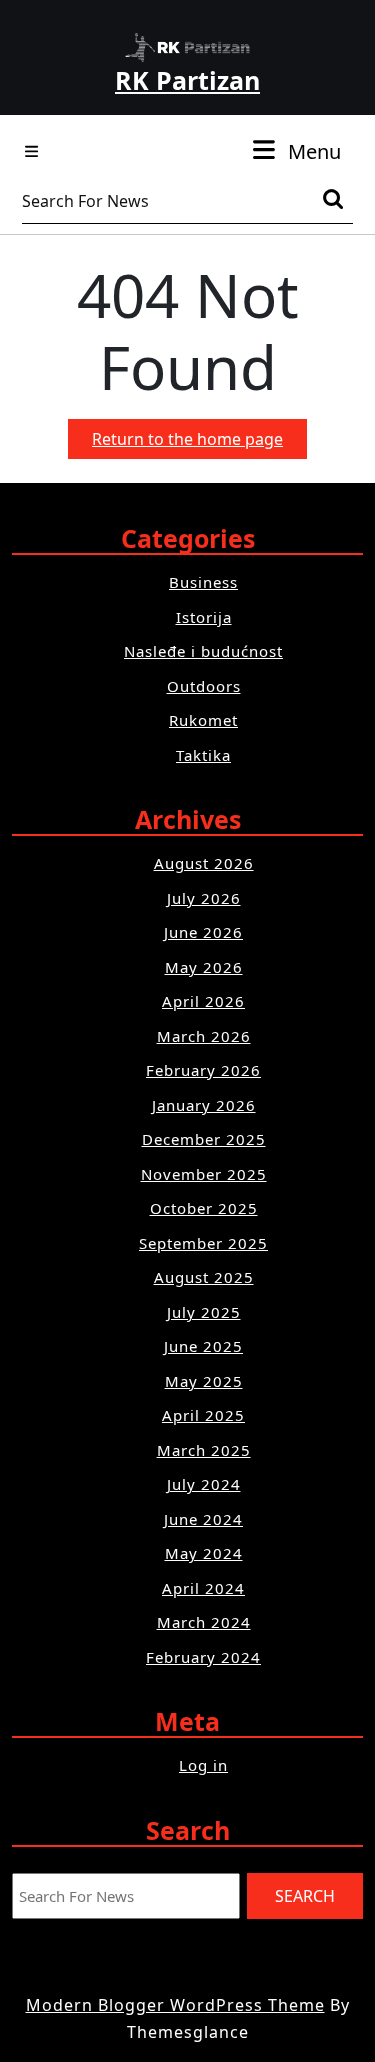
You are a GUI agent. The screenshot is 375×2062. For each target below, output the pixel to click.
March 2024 (204, 1622)
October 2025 (204, 1208)
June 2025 (203, 1346)
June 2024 (203, 1519)
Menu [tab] (314, 151)
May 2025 (204, 1381)
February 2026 (203, 1070)
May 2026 (204, 967)
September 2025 (203, 1243)
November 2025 (204, 1174)
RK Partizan (187, 80)
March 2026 (204, 1036)
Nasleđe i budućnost (203, 651)
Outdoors (204, 686)
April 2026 (203, 1001)
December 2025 (204, 1139)
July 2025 (204, 1312)
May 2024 (204, 1553)
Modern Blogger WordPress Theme (175, 2005)
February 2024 (203, 1657)
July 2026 (204, 898)
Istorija (204, 617)
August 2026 (204, 863)
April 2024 (203, 1588)
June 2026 (203, 932)
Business (203, 582)
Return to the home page (199, 443)
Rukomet (203, 720)
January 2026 (204, 1105)
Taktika (203, 755)
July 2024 (204, 1484)
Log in (203, 1765)
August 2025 (204, 1277)
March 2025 (204, 1450)
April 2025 (203, 1415)
